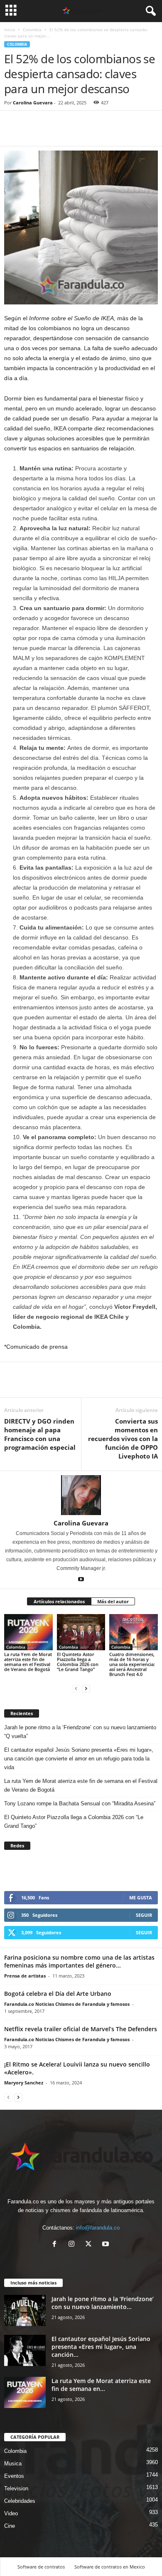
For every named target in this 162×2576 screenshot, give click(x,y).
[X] (90, 2245)
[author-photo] (81, 1495)
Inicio (10, 30)
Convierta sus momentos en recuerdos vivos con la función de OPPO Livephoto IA (123, 1439)
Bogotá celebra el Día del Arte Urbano (58, 1994)
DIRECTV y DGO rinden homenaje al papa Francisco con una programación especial (40, 1434)
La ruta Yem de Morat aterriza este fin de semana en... (101, 2385)
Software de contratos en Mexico (110, 2567)
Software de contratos (41, 2567)
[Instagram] (73, 2245)
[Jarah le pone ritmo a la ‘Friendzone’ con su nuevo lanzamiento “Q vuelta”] (25, 2310)
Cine (10, 2526)
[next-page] (86, 1688)
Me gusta (141, 1897)
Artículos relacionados (59, 1601)
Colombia (32, 30)
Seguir (144, 1915)
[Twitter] (32, 133)
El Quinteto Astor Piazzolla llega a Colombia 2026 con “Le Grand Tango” (78, 1662)
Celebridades (20, 2501)
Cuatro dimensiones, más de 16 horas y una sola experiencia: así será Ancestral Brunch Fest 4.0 (132, 1664)
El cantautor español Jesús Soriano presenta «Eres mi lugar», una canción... (101, 2347)
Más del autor (113, 1601)
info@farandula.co (98, 2228)
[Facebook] (12, 133)
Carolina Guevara (33, 103)
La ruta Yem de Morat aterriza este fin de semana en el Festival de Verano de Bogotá (28, 1662)
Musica (13, 2464)
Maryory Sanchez (24, 2083)
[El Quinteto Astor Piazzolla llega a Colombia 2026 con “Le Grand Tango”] (81, 1632)
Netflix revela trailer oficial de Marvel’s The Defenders (81, 2029)
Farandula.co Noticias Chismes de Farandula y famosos (67, 2004)
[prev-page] (76, 1688)
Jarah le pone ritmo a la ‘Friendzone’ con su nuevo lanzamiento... (103, 2303)
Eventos (14, 2476)
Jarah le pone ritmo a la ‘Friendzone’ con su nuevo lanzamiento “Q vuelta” (80, 1732)
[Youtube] (81, 1580)
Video (11, 2513)
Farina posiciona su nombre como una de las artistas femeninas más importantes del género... (79, 1961)
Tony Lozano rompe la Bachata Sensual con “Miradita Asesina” (80, 1803)
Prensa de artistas (25, 1976)
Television (16, 2488)
